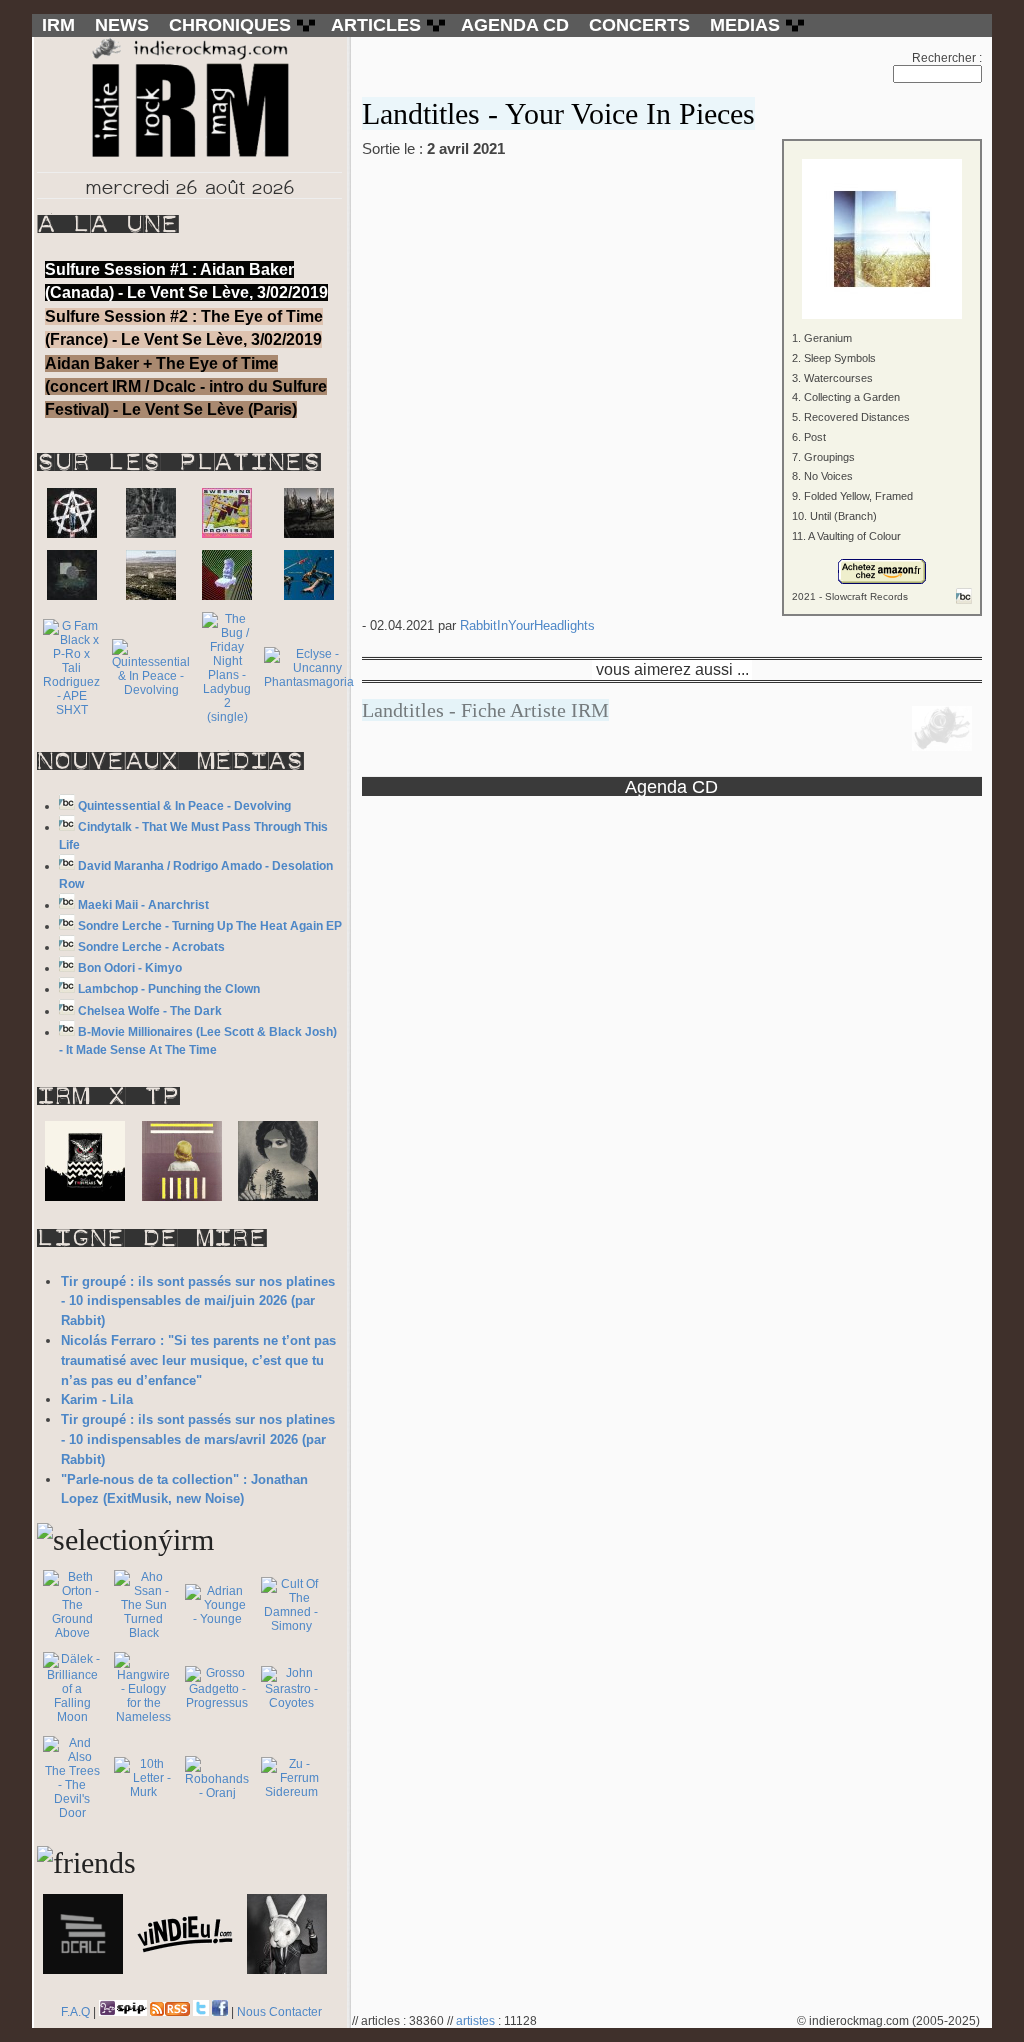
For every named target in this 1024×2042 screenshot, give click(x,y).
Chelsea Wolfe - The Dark (150, 1011)
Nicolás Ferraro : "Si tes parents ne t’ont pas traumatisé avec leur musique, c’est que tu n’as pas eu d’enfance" (198, 1360)
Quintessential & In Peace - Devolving (184, 806)
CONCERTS (639, 25)
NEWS (122, 25)
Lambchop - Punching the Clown (169, 989)
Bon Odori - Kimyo (130, 968)
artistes (475, 2021)
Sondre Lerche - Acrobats (151, 947)
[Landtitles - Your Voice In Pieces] (672, 225)
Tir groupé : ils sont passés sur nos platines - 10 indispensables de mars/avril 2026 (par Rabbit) (198, 1439)
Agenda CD (671, 786)
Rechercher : (947, 58)
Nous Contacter (279, 2012)
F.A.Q (75, 2012)
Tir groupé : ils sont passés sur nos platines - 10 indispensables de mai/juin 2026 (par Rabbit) (198, 1301)
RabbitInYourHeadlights (527, 625)
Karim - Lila (97, 1399)
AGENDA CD (515, 25)
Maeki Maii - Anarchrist (143, 905)
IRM (58, 25)
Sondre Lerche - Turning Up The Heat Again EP (210, 926)
